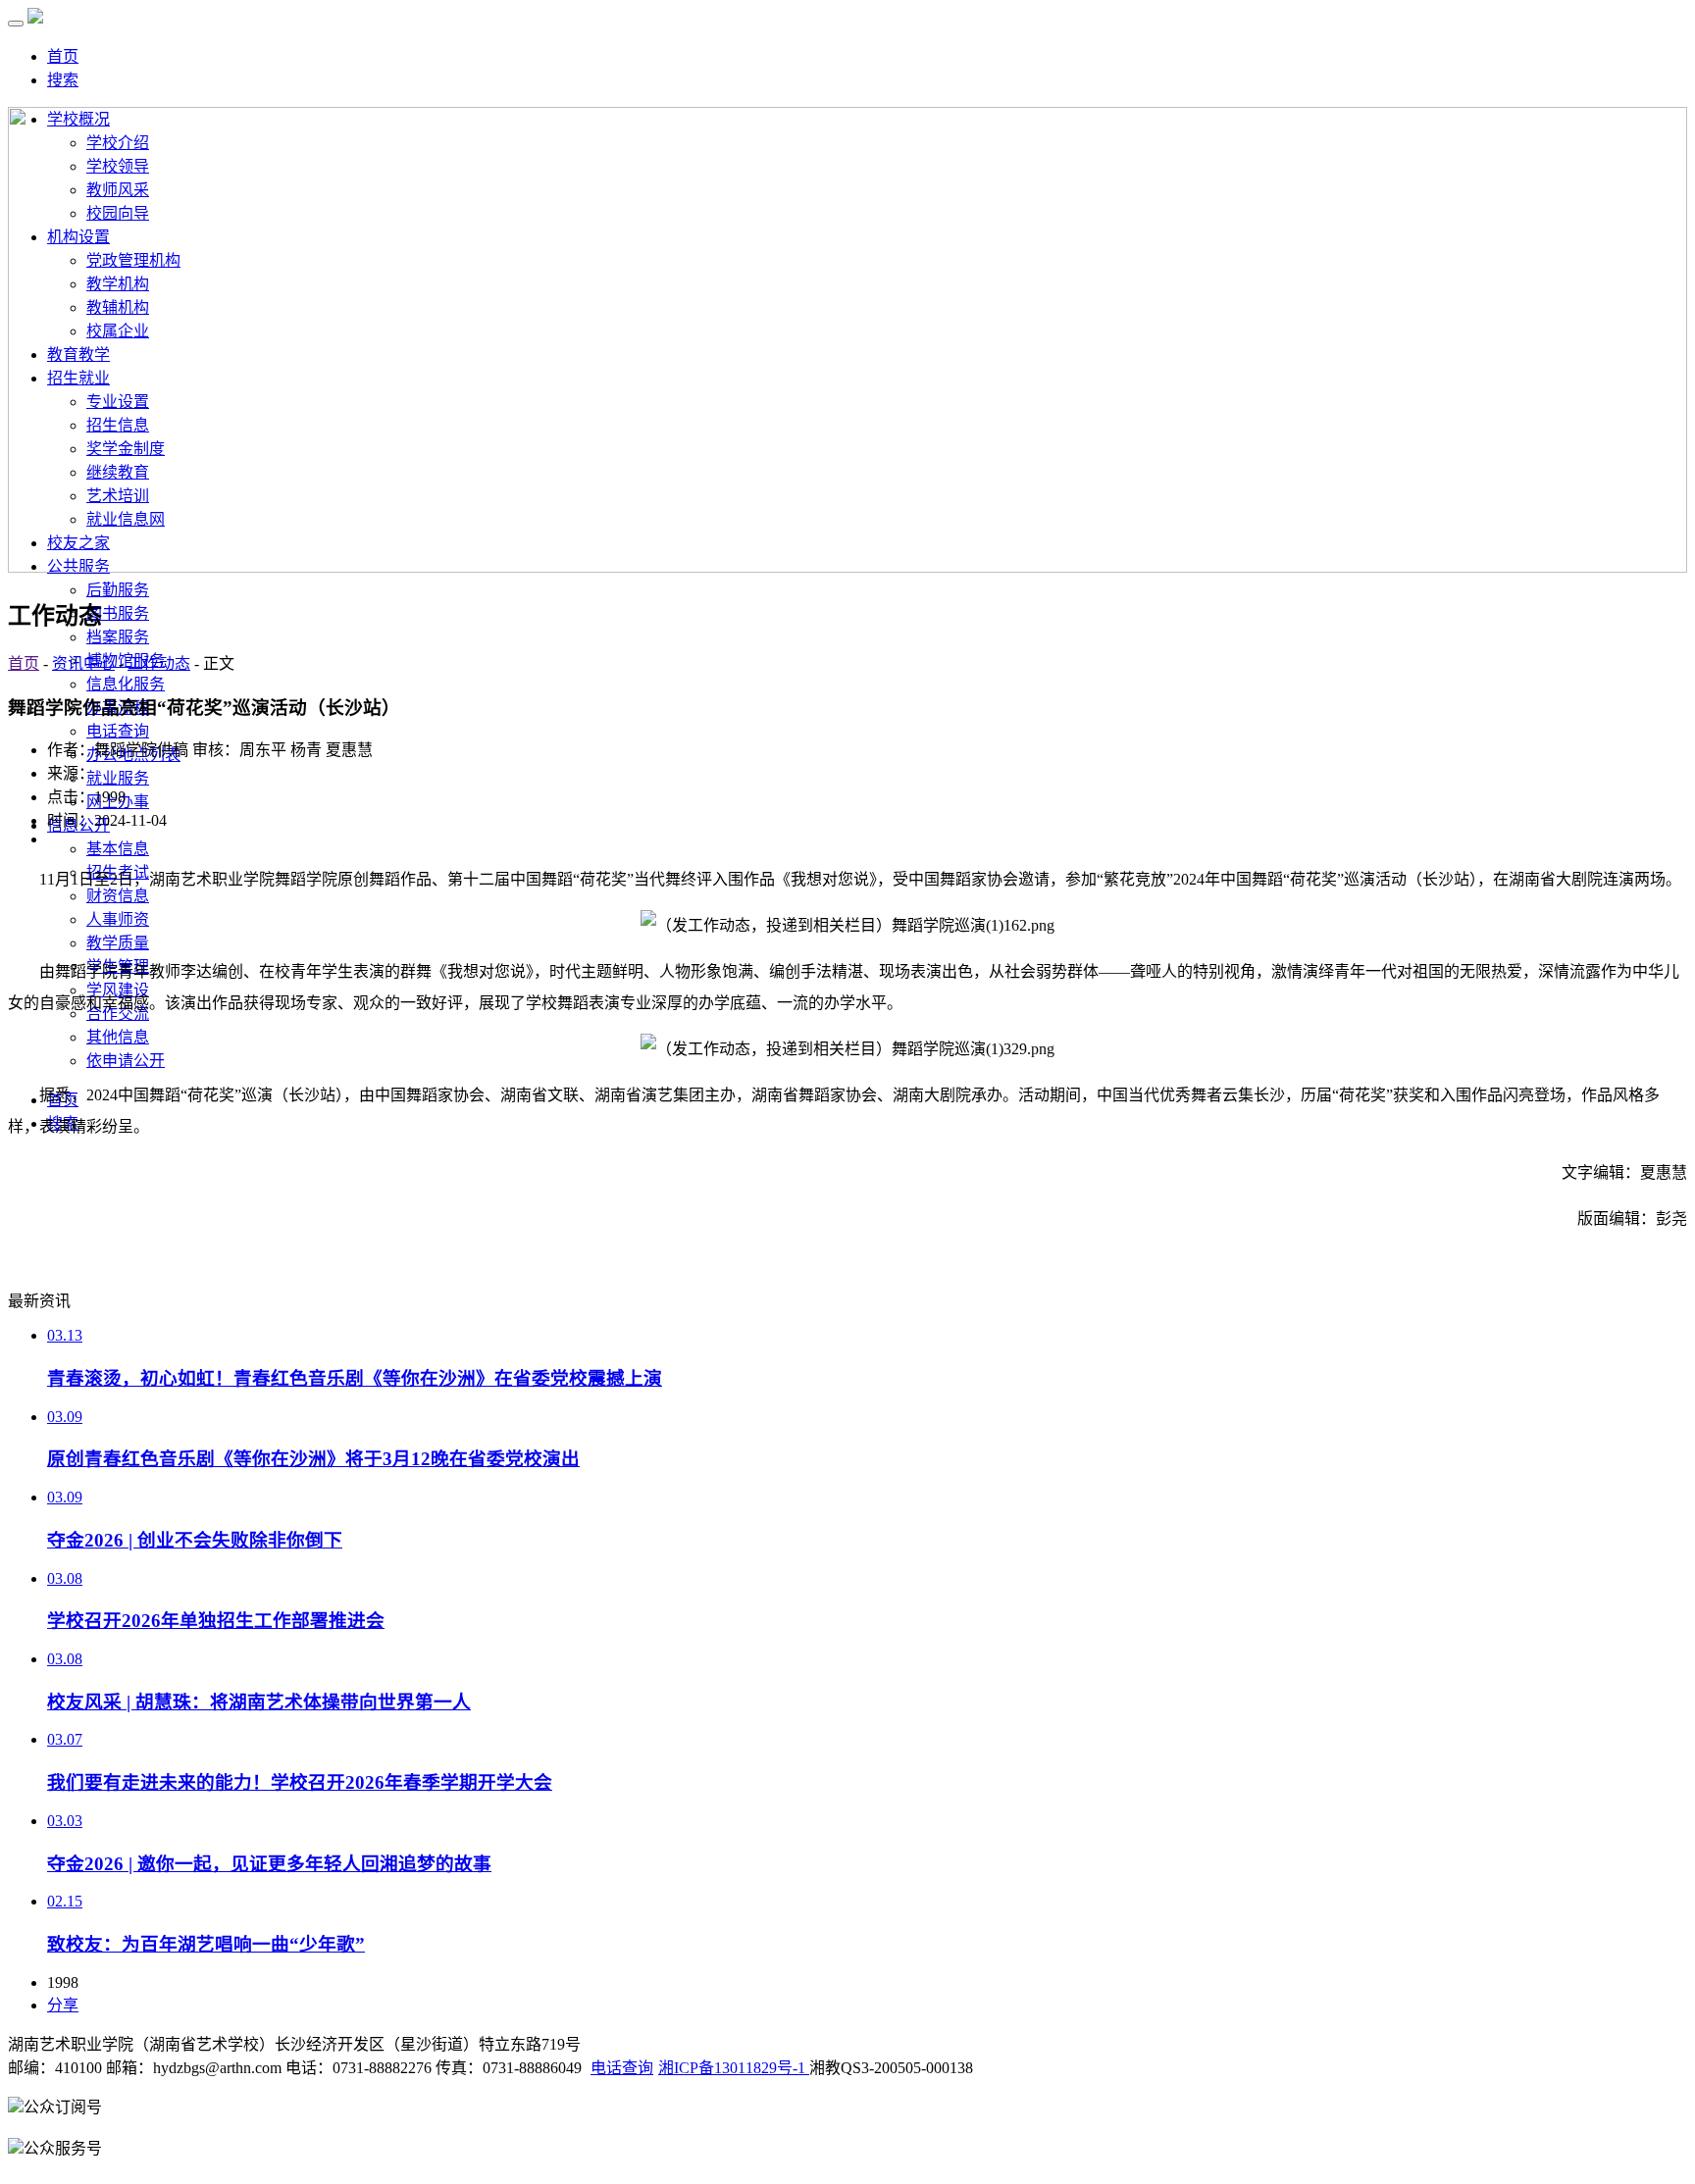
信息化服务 (126, 684)
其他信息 (118, 1037)
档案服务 (118, 637)
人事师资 (118, 919)
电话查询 (118, 731)
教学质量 (118, 943)
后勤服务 (118, 590)
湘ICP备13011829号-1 (734, 2068)
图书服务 (118, 613)
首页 (63, 56)
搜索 (63, 80)
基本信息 (118, 849)
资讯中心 (83, 663)
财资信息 (118, 896)
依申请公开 (126, 1061)
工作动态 (159, 663)
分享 (63, 2005)
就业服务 (118, 778)
